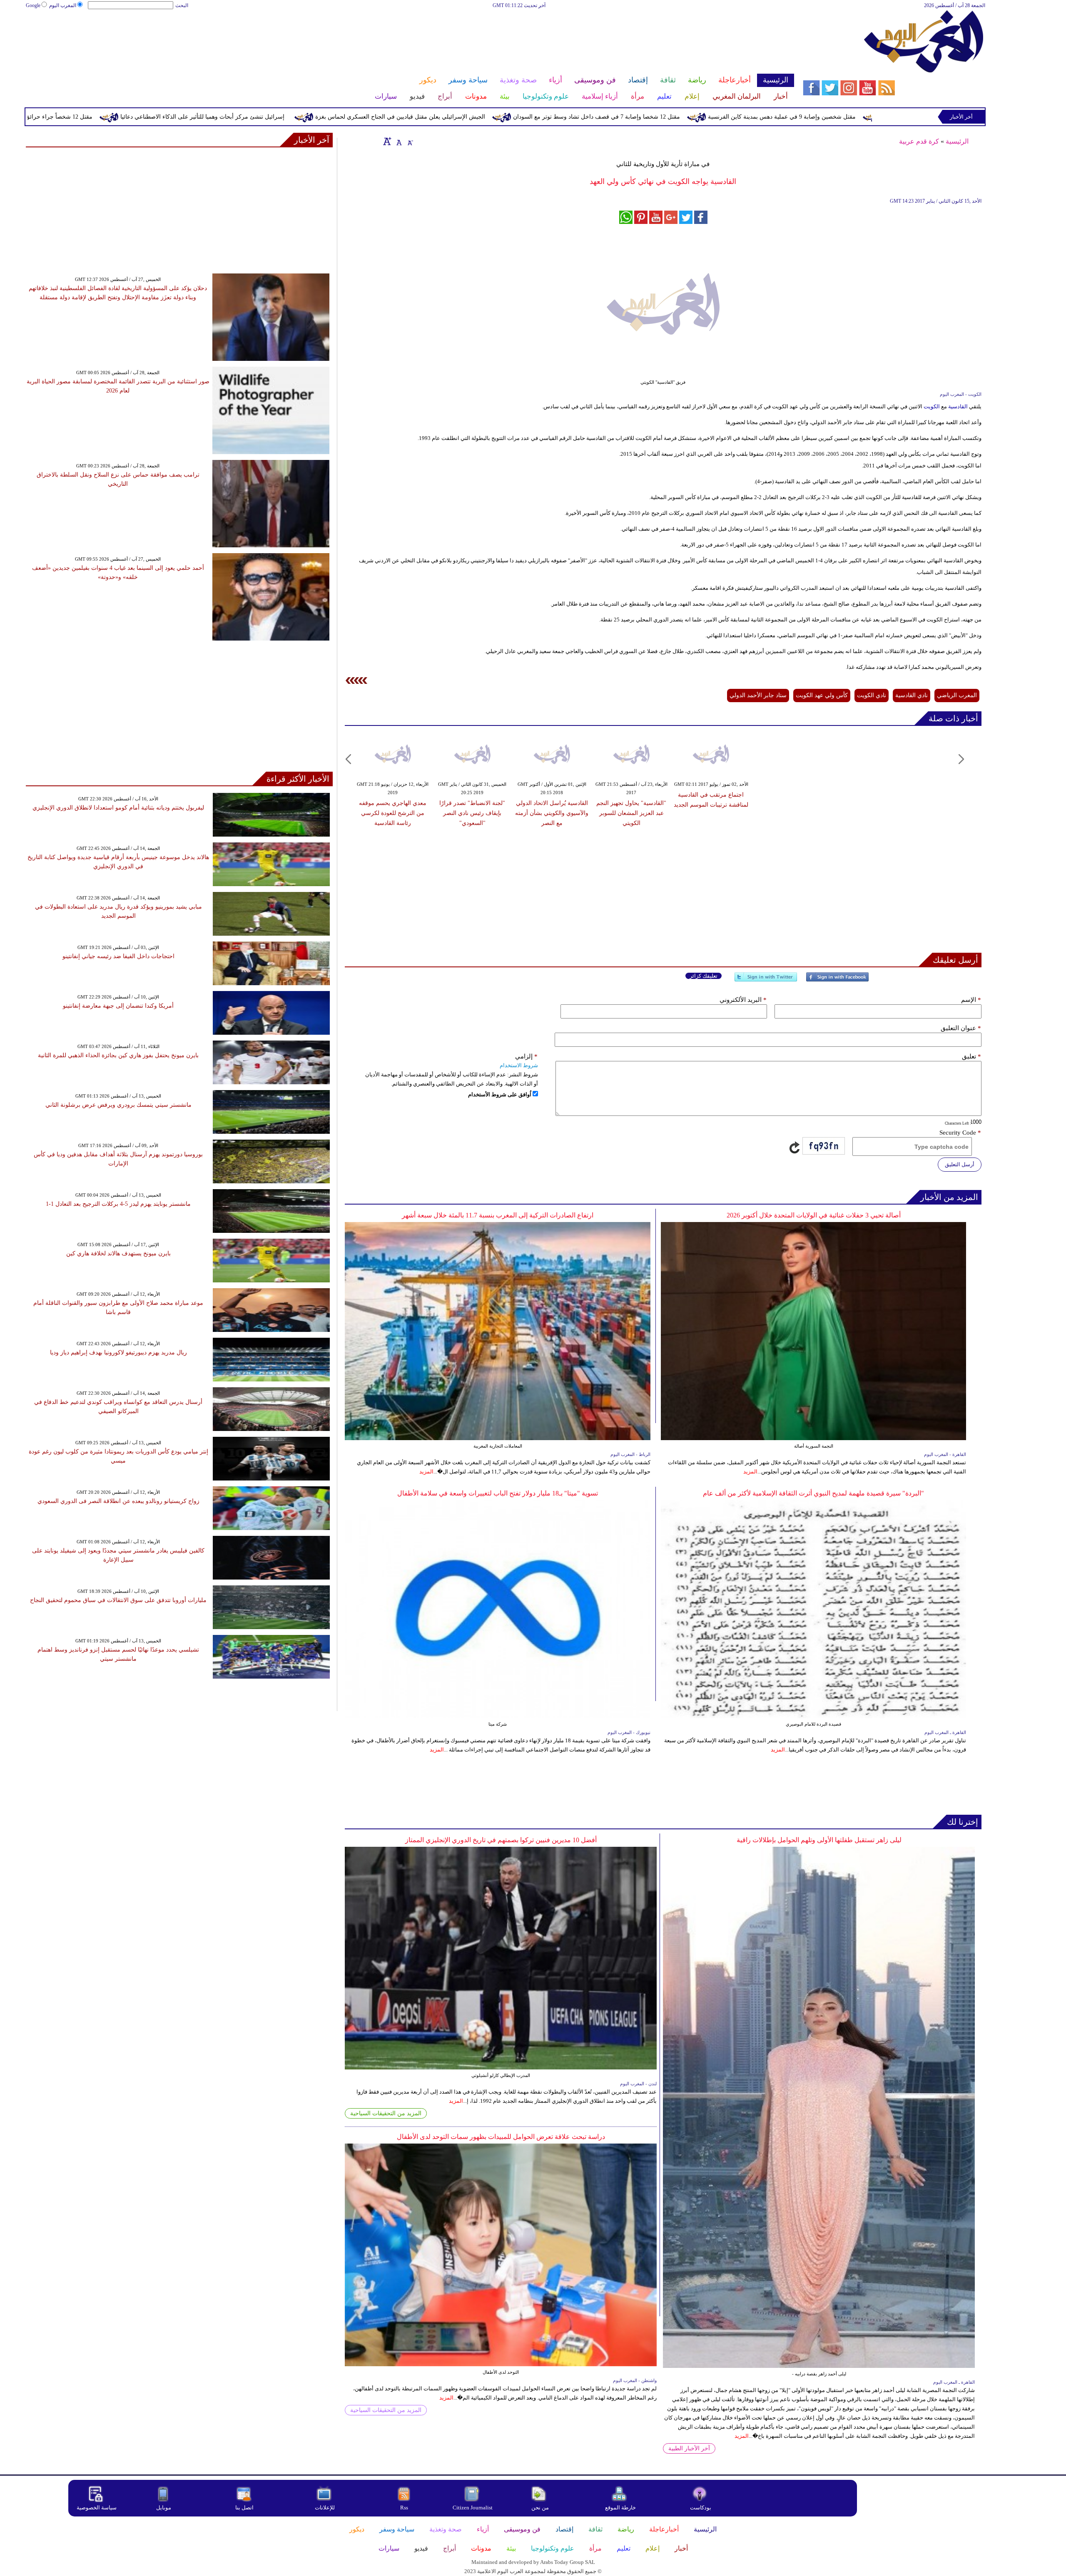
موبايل (164, 2508)
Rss (405, 2508)
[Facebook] (837, 980)
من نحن (540, 2508)
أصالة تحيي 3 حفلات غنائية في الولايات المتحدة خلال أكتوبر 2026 (814, 1215)
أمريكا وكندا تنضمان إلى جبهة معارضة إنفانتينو (118, 1006)
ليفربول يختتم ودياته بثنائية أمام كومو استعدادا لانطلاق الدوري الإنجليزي (118, 808)
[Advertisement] (410, 37)
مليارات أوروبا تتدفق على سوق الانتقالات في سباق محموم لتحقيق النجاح (118, 1600)
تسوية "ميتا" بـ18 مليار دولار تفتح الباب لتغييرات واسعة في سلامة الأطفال (498, 1493)
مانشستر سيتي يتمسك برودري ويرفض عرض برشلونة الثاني (118, 1105)
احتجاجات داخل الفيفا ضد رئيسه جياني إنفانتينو (118, 956)
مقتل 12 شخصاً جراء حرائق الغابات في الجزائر (173, 117)
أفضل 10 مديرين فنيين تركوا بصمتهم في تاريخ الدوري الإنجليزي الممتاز (501, 1840)
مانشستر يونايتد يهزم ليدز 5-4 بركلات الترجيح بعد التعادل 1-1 (118, 1204)
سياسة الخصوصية (97, 2508)
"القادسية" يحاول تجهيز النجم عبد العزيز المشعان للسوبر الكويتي (631, 813)
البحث (182, 5)
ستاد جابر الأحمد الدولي (758, 695)
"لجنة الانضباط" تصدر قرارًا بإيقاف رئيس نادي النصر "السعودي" (472, 813)
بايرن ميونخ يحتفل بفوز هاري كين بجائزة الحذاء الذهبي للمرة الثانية (118, 1055)
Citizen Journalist (473, 2508)
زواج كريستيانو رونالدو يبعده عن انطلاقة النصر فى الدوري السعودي (118, 1501)
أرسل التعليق (960, 1164)
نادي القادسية (912, 695)
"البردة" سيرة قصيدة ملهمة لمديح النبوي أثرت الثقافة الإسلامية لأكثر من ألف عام (813, 1493)
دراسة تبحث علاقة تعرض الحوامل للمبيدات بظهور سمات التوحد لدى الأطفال (501, 2137)
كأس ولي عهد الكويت (822, 695)
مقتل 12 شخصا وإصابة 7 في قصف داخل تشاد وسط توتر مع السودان (734, 117)
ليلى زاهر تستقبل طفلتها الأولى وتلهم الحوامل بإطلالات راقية (819, 1840)
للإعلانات (325, 2508)
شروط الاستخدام (519, 1065)
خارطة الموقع (620, 2508)
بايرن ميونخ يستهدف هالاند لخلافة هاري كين (118, 1253)
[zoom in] (387, 141)
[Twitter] (766, 980)
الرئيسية (957, 141)
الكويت (931, 406)
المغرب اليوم (63, 5)
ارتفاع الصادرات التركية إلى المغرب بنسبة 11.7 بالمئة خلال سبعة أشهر (498, 1215)
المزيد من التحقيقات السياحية (386, 2113)
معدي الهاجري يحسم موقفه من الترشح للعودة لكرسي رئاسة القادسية (393, 813)
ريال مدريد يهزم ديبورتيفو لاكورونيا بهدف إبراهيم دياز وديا (118, 1353)
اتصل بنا (244, 2508)
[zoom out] (410, 141)
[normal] (398, 141)
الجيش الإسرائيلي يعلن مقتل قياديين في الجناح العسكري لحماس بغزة (538, 117)
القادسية (957, 406)
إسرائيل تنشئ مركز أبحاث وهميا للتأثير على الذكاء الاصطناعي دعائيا (340, 117)
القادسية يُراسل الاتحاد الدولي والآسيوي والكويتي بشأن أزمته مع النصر (552, 813)
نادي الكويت (872, 695)
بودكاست (701, 2508)
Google (33, 5)
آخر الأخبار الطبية (689, 2448)
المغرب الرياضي (957, 695)
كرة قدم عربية (919, 141)
